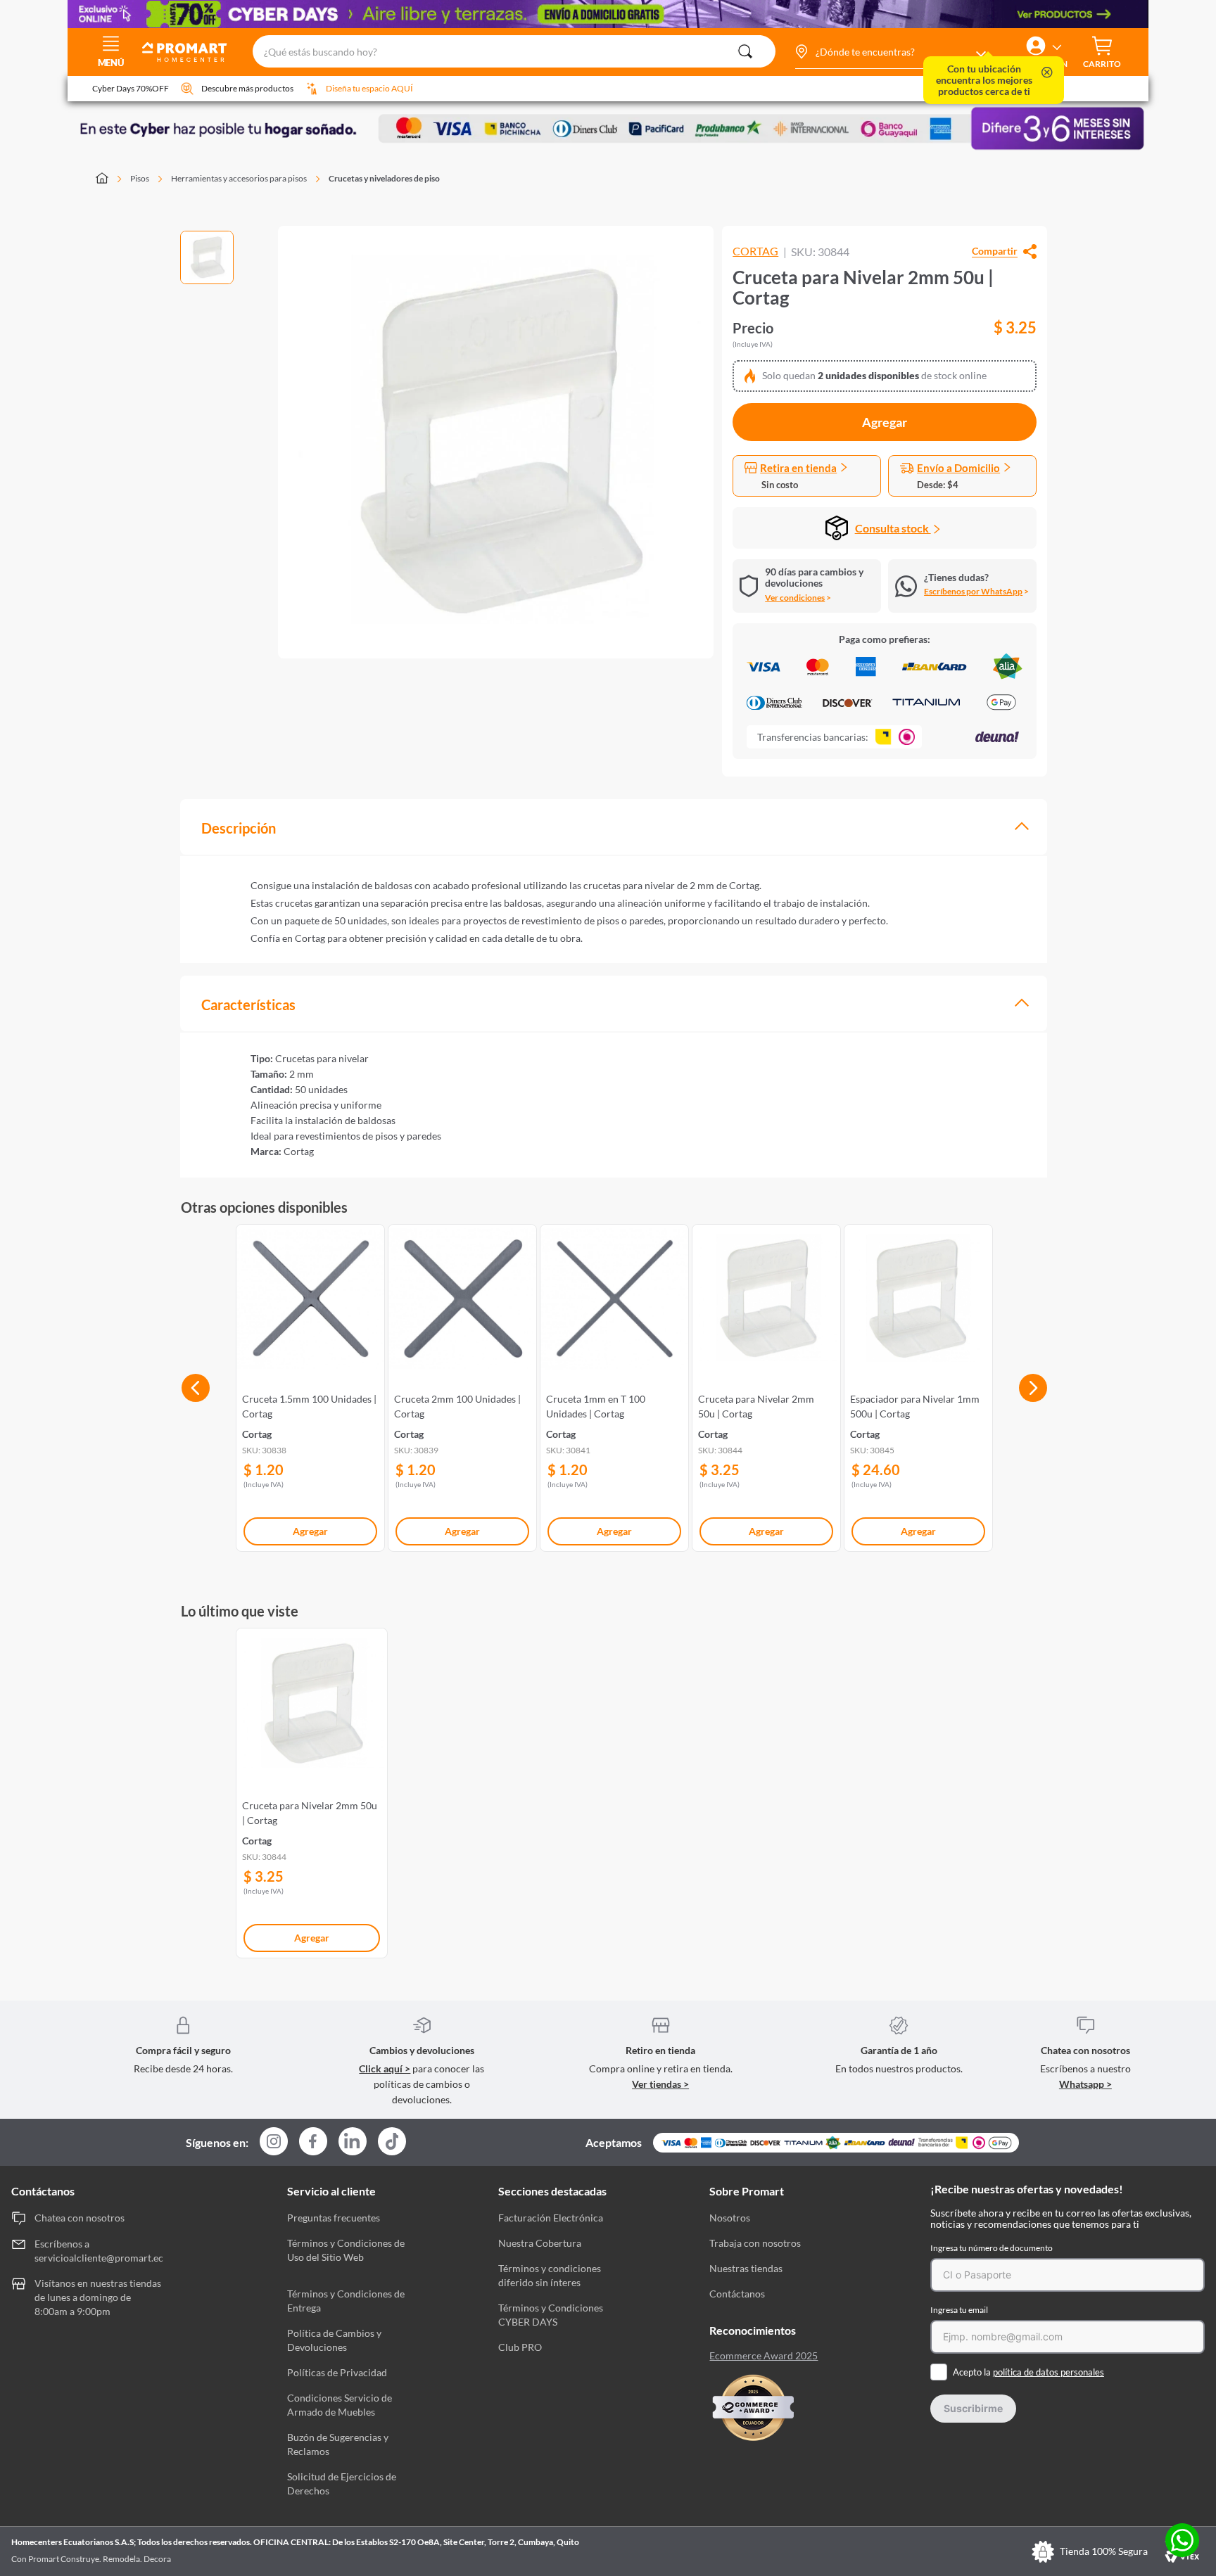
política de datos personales (1049, 2372)
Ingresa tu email (959, 2310)
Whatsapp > (1085, 2084)
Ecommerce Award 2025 (764, 2356)
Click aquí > (385, 2068)
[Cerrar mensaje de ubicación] (1047, 74)
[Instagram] (274, 2142)
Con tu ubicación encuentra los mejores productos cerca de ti (984, 80)
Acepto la (1028, 2372)
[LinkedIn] (353, 2141)
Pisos (140, 178)
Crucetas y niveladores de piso (384, 178)
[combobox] (514, 52)
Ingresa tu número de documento (992, 2248)
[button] (890, 52)
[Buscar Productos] (745, 51)
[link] (310, 1385)
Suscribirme (973, 2408)
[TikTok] (392, 2141)
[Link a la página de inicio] (110, 179)
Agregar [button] (885, 422)
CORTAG (755, 251)
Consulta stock (893, 528)
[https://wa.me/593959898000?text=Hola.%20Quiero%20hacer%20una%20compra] (1182, 2541)
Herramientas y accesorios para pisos (239, 178)
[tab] (614, 827)
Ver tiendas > (660, 2084)
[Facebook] (313, 2142)
